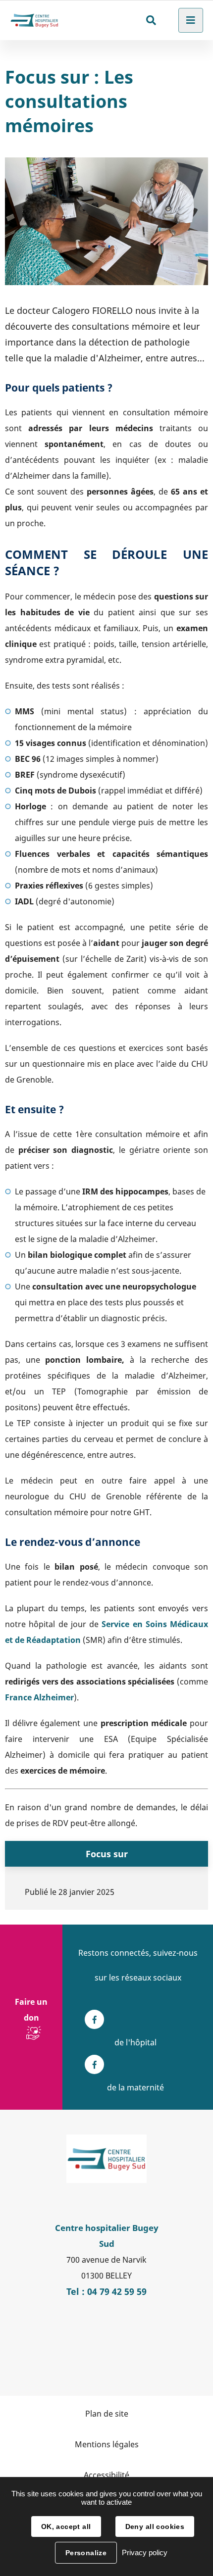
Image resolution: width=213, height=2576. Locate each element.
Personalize (86, 2553)
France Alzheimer (39, 1697)
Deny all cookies (155, 2526)
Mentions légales (107, 2444)
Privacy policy (145, 2552)
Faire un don (31, 2010)
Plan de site (107, 2414)
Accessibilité (106, 2475)
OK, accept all (66, 2526)
